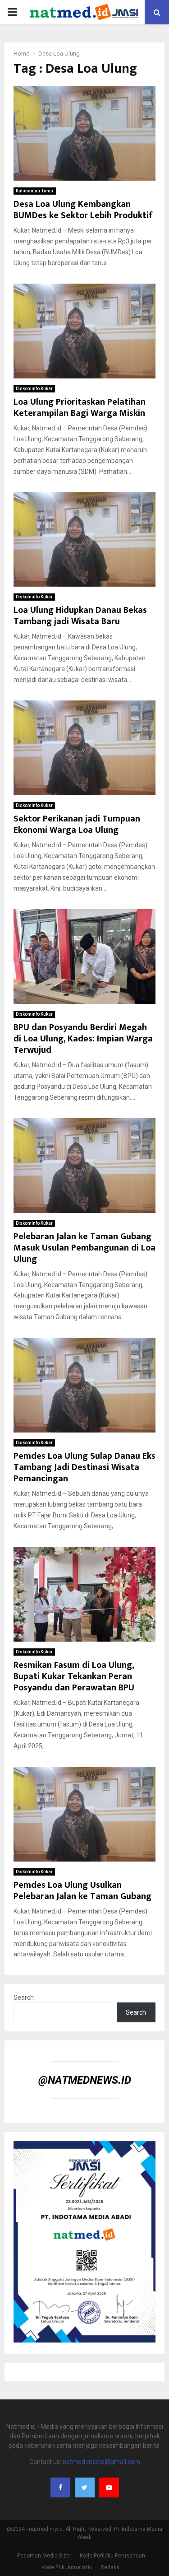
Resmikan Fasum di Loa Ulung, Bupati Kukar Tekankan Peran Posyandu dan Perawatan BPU (74, 1676)
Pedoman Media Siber (44, 2556)
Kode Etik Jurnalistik (67, 2567)
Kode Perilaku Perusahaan (112, 2556)
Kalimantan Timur (35, 191)
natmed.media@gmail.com (101, 2462)
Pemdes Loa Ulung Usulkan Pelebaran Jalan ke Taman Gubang (82, 1891)
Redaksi (111, 2567)
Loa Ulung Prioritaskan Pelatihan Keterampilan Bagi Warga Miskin (80, 408)
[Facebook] (60, 2487)
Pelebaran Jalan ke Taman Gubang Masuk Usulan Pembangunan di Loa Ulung (84, 1248)
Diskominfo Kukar (34, 389)
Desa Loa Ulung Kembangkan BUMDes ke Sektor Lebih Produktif (83, 210)
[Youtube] (109, 2487)
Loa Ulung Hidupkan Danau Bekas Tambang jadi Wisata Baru (80, 616)
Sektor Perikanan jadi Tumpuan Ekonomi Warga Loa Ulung (77, 824)
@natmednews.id (85, 2080)
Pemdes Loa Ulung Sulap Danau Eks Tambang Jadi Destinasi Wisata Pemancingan (84, 1467)
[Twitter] (85, 2487)
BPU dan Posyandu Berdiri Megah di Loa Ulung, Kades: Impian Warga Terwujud (83, 1039)
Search (24, 1997)
